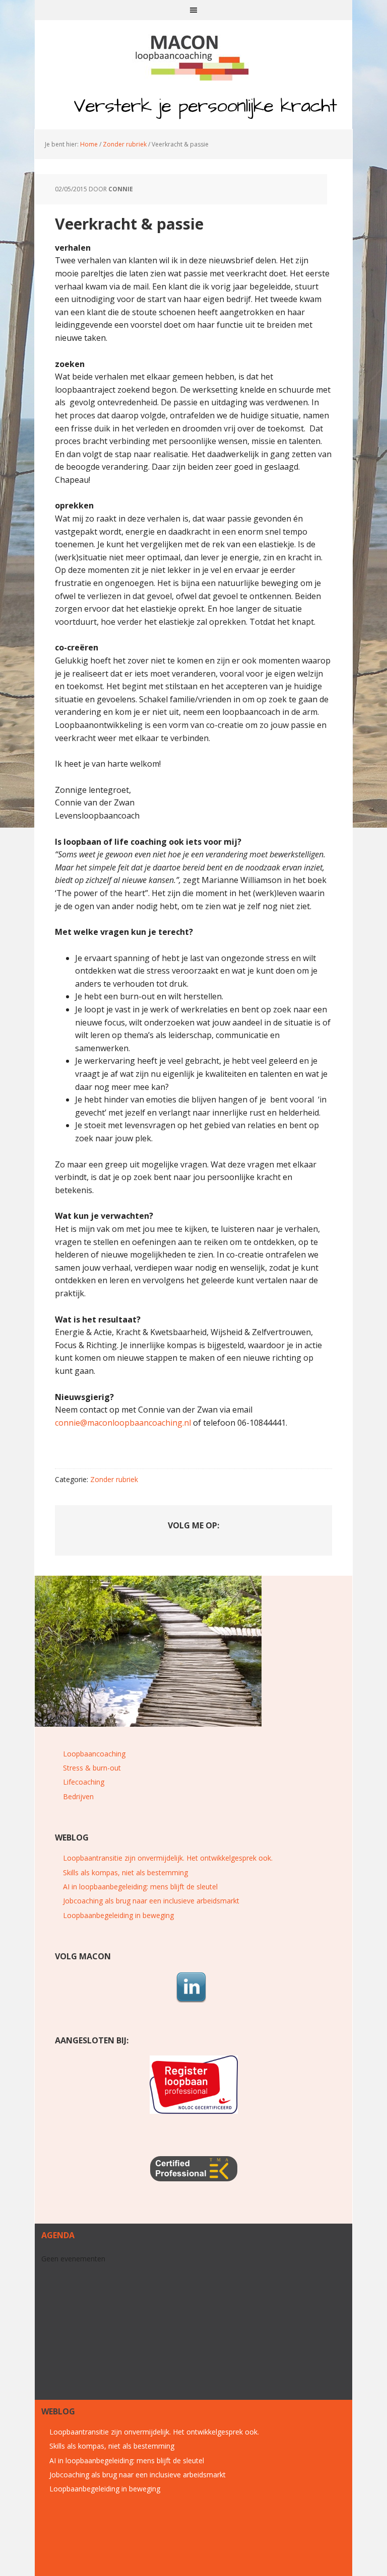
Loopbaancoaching (94, 1754)
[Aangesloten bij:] (193, 2085)
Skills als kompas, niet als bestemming (125, 1872)
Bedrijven (78, 1796)
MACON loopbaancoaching (193, 55)
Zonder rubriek (114, 1479)
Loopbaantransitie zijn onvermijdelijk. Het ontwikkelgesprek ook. (168, 1858)
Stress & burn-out (92, 1768)
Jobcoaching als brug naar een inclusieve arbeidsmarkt (151, 1901)
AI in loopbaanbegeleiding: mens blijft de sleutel (140, 1887)
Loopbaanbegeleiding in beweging (118, 1915)
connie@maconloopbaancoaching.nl (123, 1423)
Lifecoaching (84, 1782)
